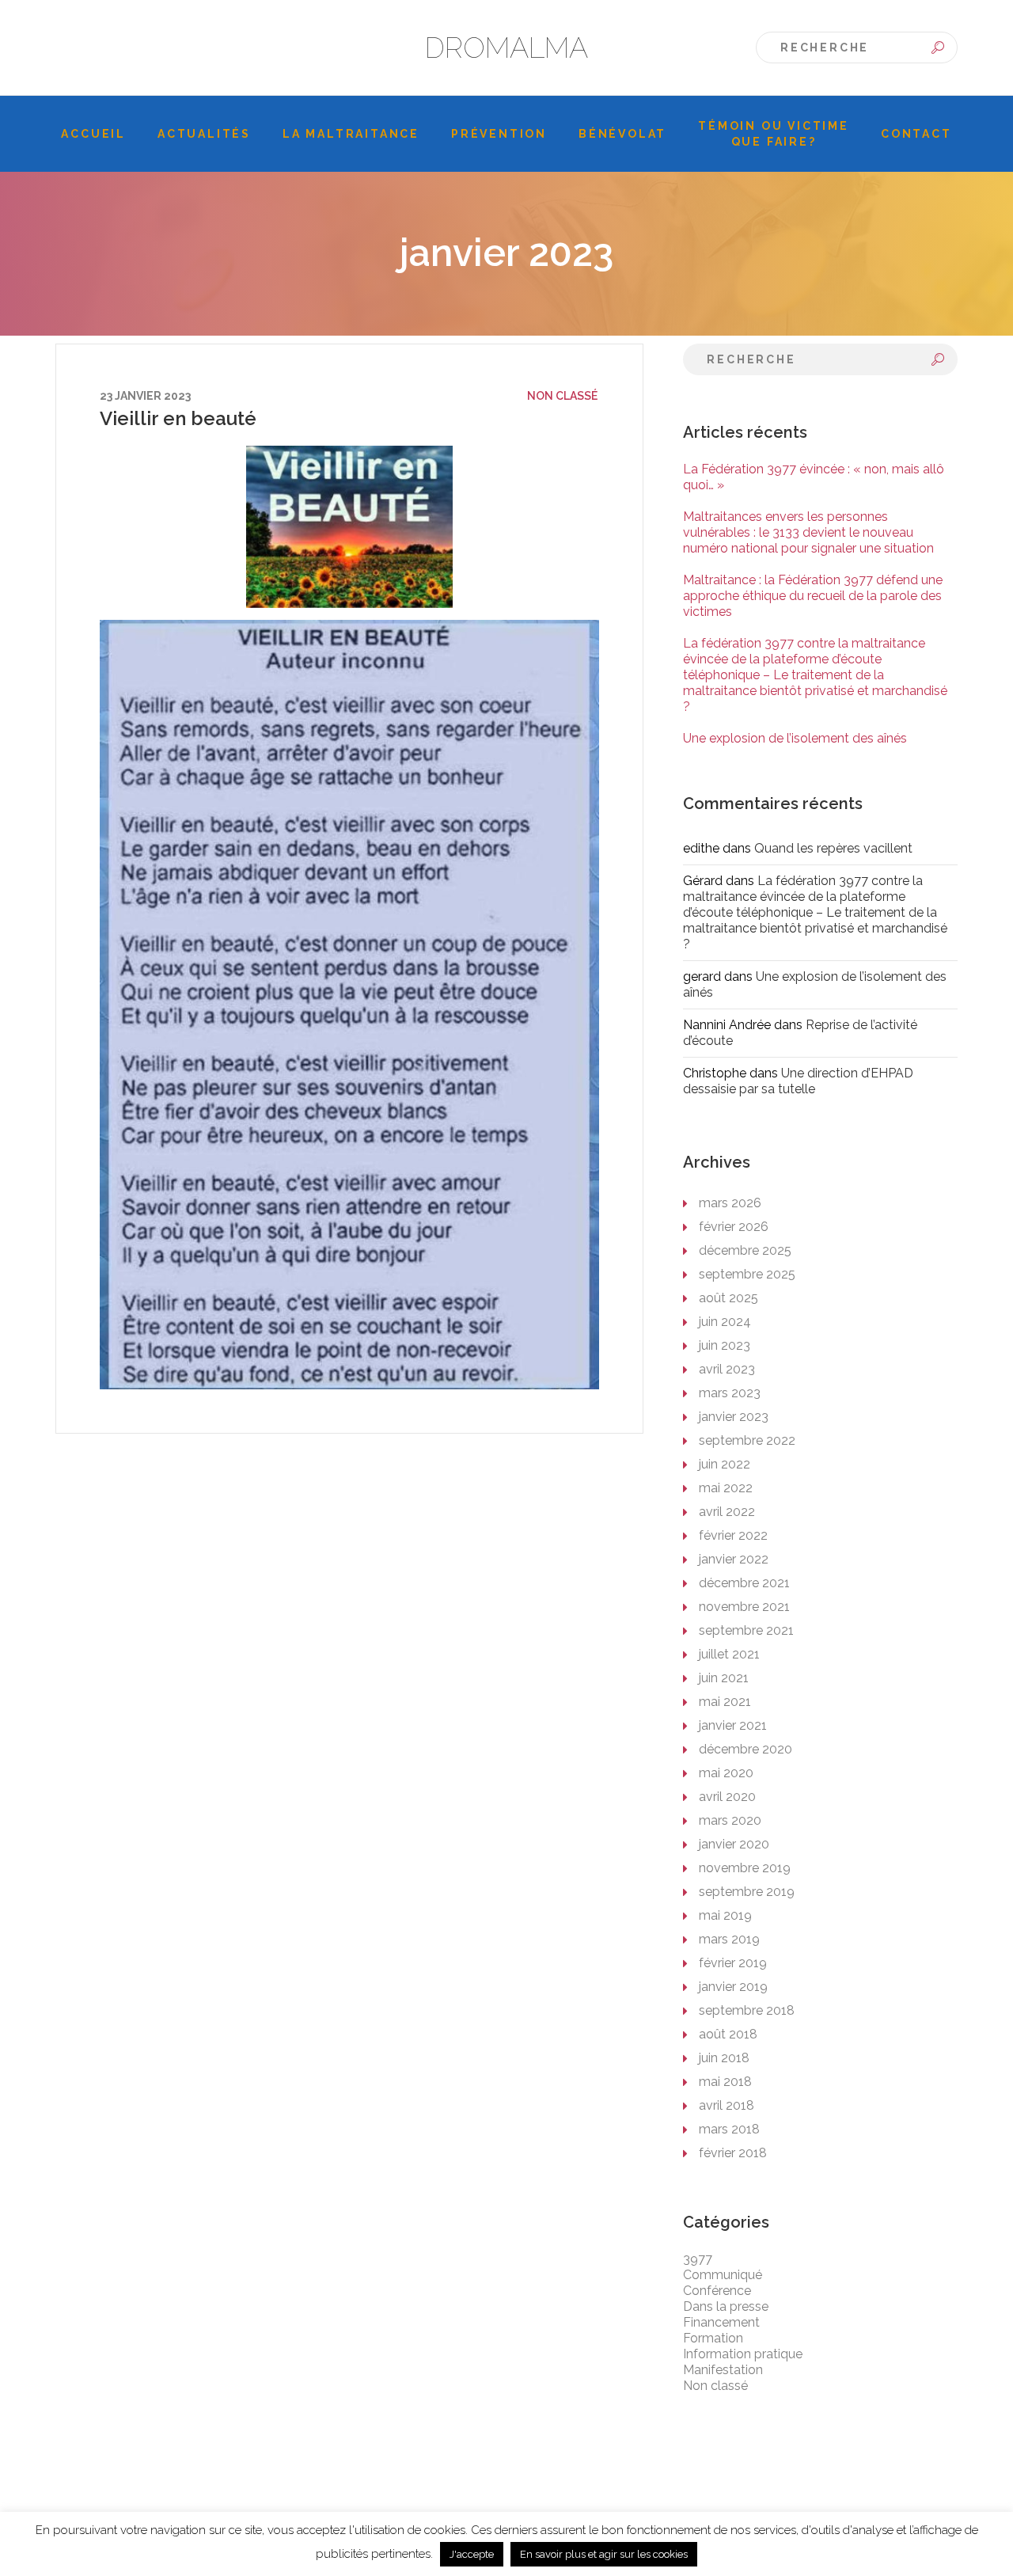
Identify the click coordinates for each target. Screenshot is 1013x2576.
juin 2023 (725, 1345)
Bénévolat (622, 134)
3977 (698, 2259)
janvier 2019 (733, 1987)
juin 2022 (725, 1464)
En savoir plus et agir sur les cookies (604, 2554)
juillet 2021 (729, 1654)
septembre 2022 (747, 1440)
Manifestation (723, 2370)
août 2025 (728, 1298)
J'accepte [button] (472, 2554)
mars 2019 (729, 1939)
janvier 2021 (733, 1725)
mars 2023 (730, 1393)
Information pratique (743, 2354)
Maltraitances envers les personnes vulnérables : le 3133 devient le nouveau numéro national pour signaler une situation (808, 532)
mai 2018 (725, 2082)
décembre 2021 (744, 1583)
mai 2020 (726, 1773)
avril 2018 (727, 2105)
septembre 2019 (747, 1892)
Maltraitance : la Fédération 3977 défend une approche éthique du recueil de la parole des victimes (813, 596)
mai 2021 (725, 1702)
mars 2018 (729, 2129)
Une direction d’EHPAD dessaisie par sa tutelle (798, 1081)
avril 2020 (727, 1797)
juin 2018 (724, 2058)
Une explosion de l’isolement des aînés (795, 738)
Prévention (499, 134)
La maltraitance (351, 134)
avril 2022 (727, 1512)
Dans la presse (726, 2306)
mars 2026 (730, 1203)
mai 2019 (725, 1915)
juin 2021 (724, 1678)
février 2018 (733, 2153)
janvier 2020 (734, 1844)
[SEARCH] (938, 47)
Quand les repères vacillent (833, 848)
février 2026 (734, 1227)
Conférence (717, 2291)
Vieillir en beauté (178, 418)
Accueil (93, 134)
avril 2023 (727, 1369)
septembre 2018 (747, 2010)
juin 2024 (725, 1322)
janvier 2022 (734, 1559)
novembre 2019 (745, 1868)
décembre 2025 (745, 1250)
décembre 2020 (746, 1749)
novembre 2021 (744, 1607)
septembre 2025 (747, 1274)
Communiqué (723, 2275)
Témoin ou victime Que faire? (774, 134)
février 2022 (733, 1535)
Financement (721, 2322)
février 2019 (733, 1963)
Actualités (204, 134)
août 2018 (728, 2034)
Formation (713, 2338)
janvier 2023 (734, 1417)
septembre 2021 (746, 1630)
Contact (916, 134)
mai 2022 (726, 1488)
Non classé (562, 396)
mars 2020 (730, 1820)
